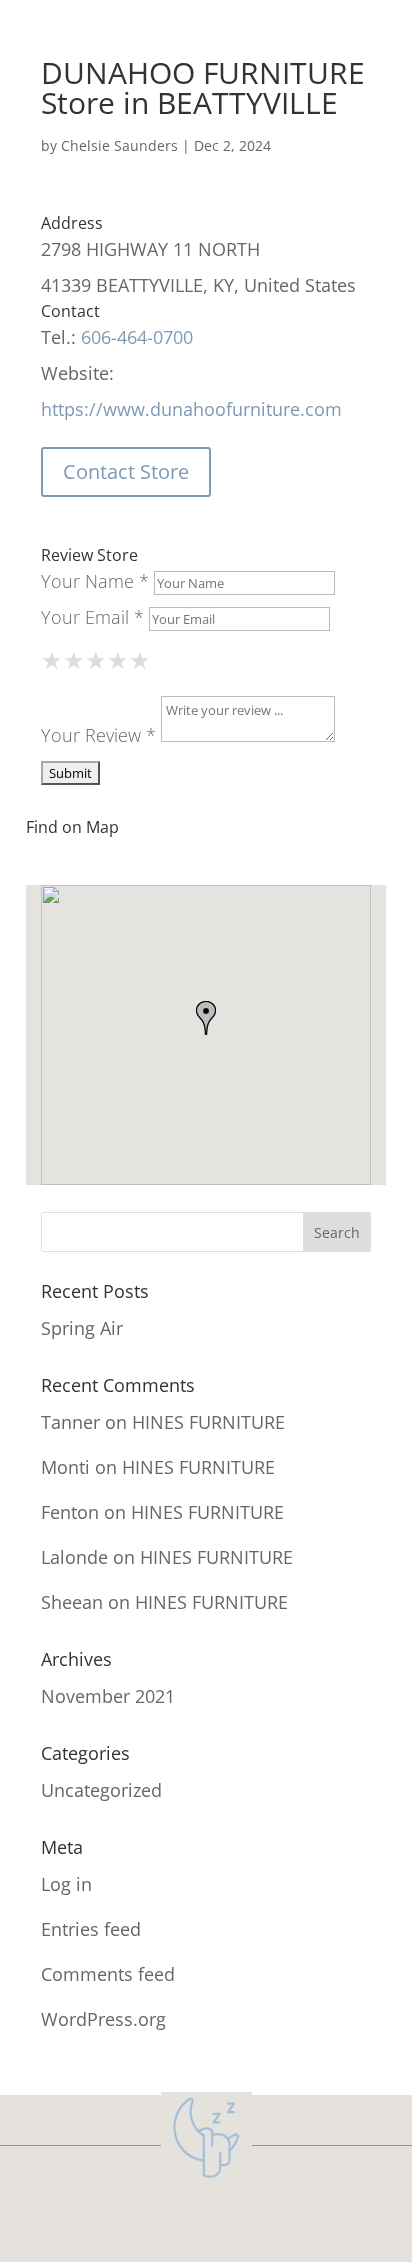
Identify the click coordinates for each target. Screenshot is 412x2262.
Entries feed (91, 1929)
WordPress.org (103, 2019)
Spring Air (82, 1328)
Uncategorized (101, 1790)
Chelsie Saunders (119, 145)
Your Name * (95, 581)
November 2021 (108, 1696)
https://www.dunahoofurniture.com (191, 409)
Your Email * (92, 617)
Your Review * (98, 735)
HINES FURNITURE (208, 1422)
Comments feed (108, 1974)
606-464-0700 (137, 337)
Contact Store (126, 471)
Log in (66, 1884)
